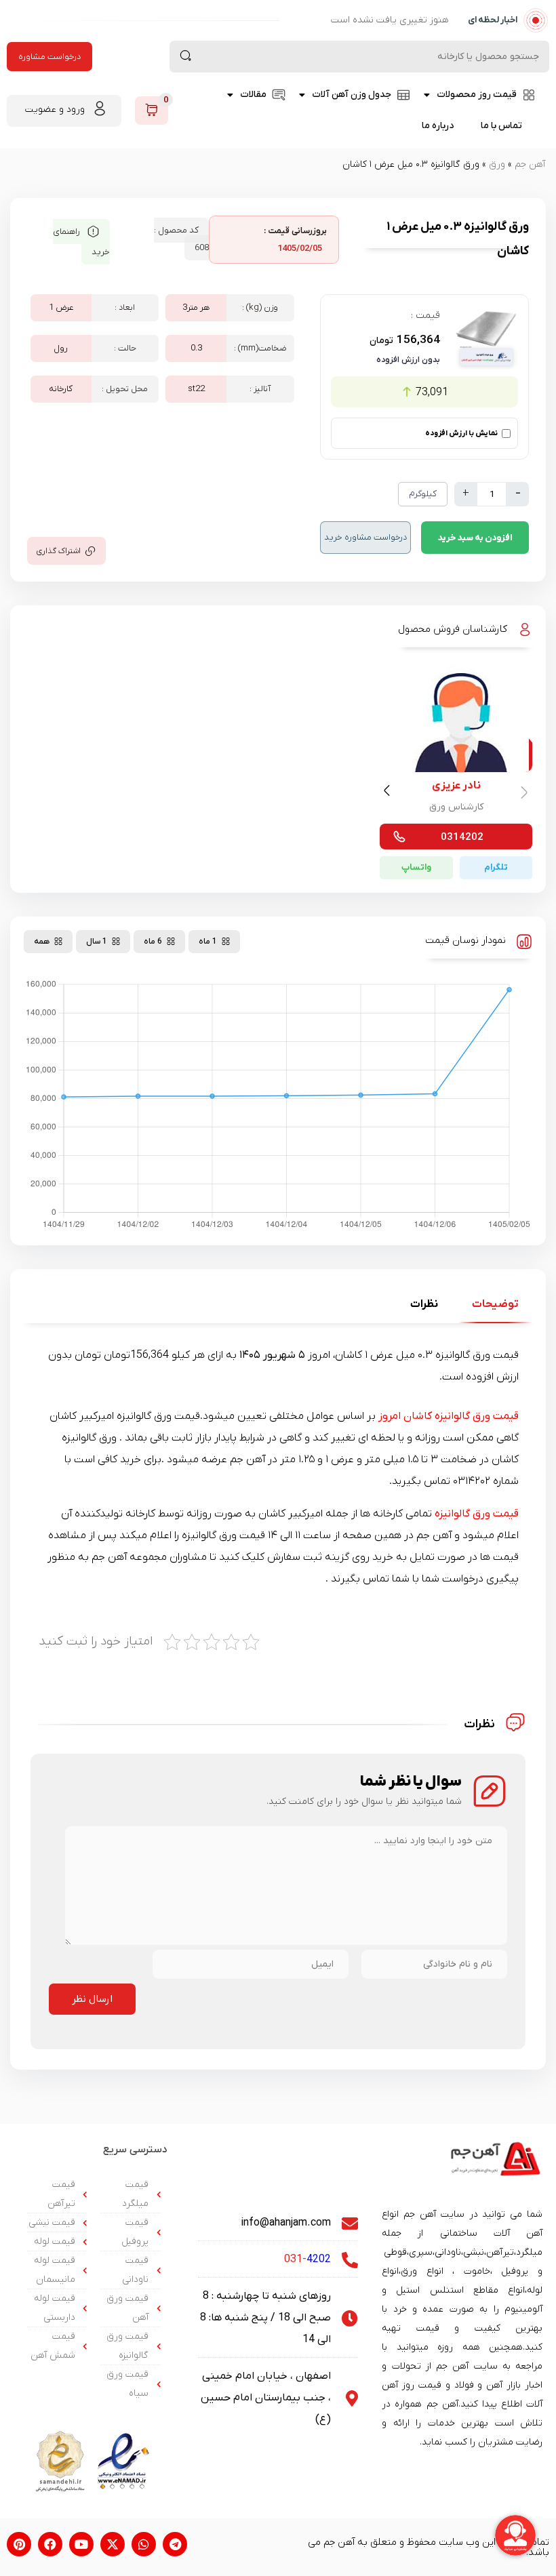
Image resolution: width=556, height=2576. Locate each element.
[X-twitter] (113, 2544)
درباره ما (438, 126)
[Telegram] (175, 2544)
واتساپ (416, 867)
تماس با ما (501, 126)
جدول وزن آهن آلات (352, 95)
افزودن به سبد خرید (475, 538)
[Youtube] (81, 2544)
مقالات (253, 95)
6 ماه (153, 942)
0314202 (462, 837)
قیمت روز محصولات (477, 95)
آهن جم (530, 164)
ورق (497, 164)
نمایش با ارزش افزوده (461, 433)
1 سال (97, 942)
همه (42, 942)
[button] (389, 793)
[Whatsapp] (144, 2544)
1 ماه (208, 942)
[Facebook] (50, 2544)
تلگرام (496, 867)
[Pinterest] (19, 2544)
